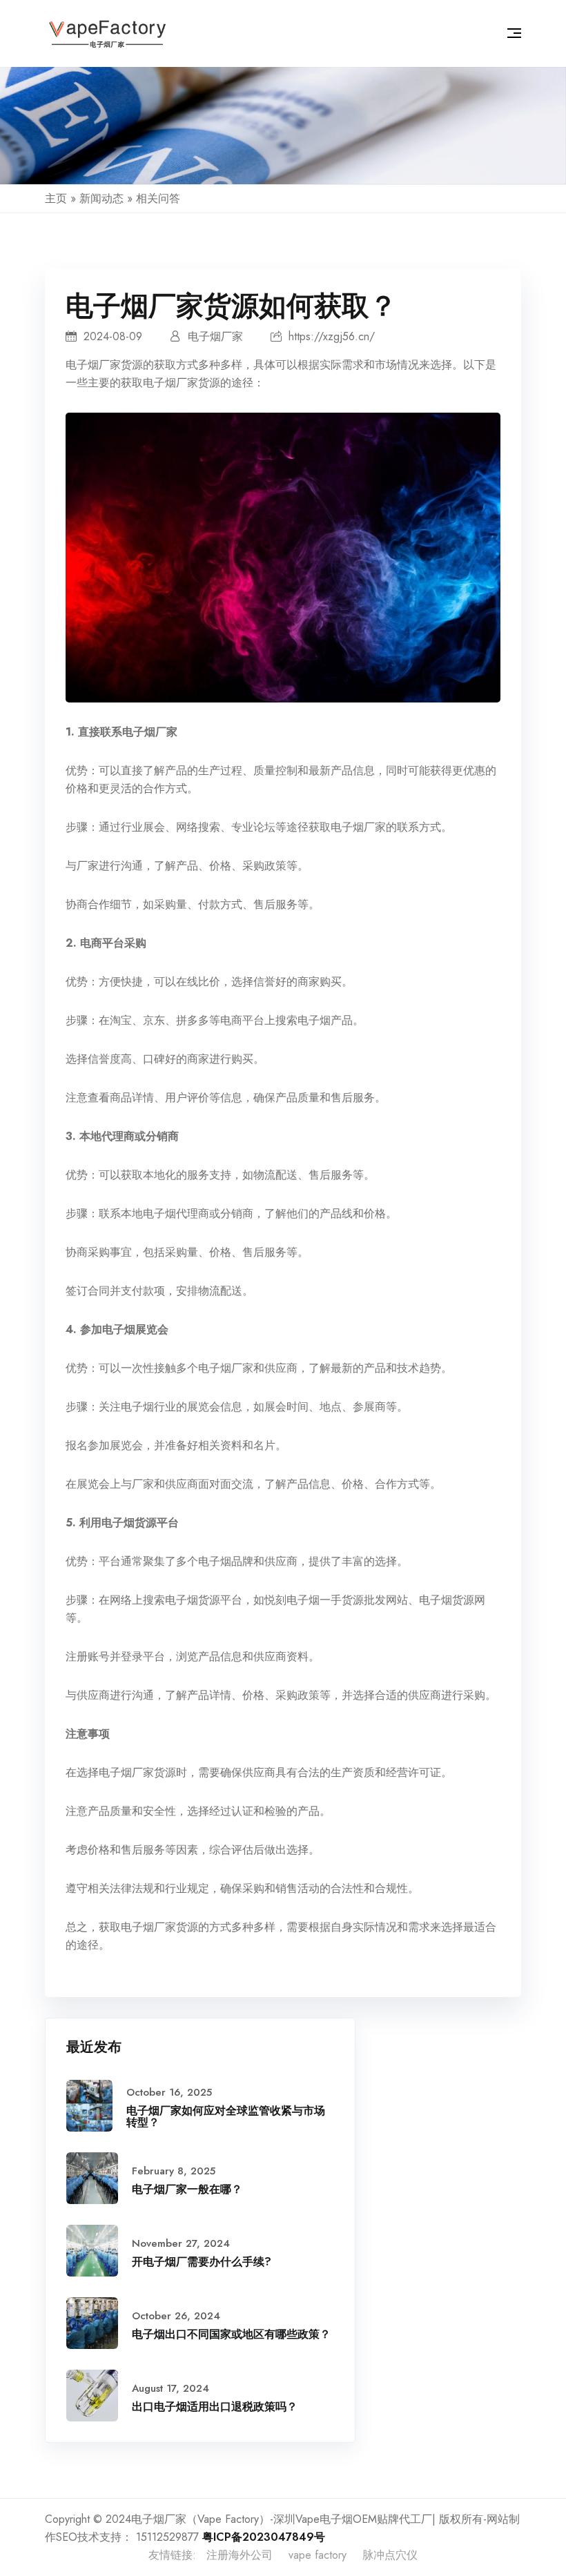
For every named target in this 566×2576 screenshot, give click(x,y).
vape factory (318, 2555)
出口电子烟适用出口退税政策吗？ (215, 2407)
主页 (56, 198)
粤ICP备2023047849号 (264, 2537)
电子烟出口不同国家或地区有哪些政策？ (231, 2334)
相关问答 (158, 198)
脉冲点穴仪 (390, 2555)
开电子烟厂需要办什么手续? (202, 2262)
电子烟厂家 (93, 365)
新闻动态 (101, 198)
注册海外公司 (240, 2555)
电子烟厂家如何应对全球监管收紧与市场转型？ (226, 2117)
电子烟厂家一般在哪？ (187, 2189)
